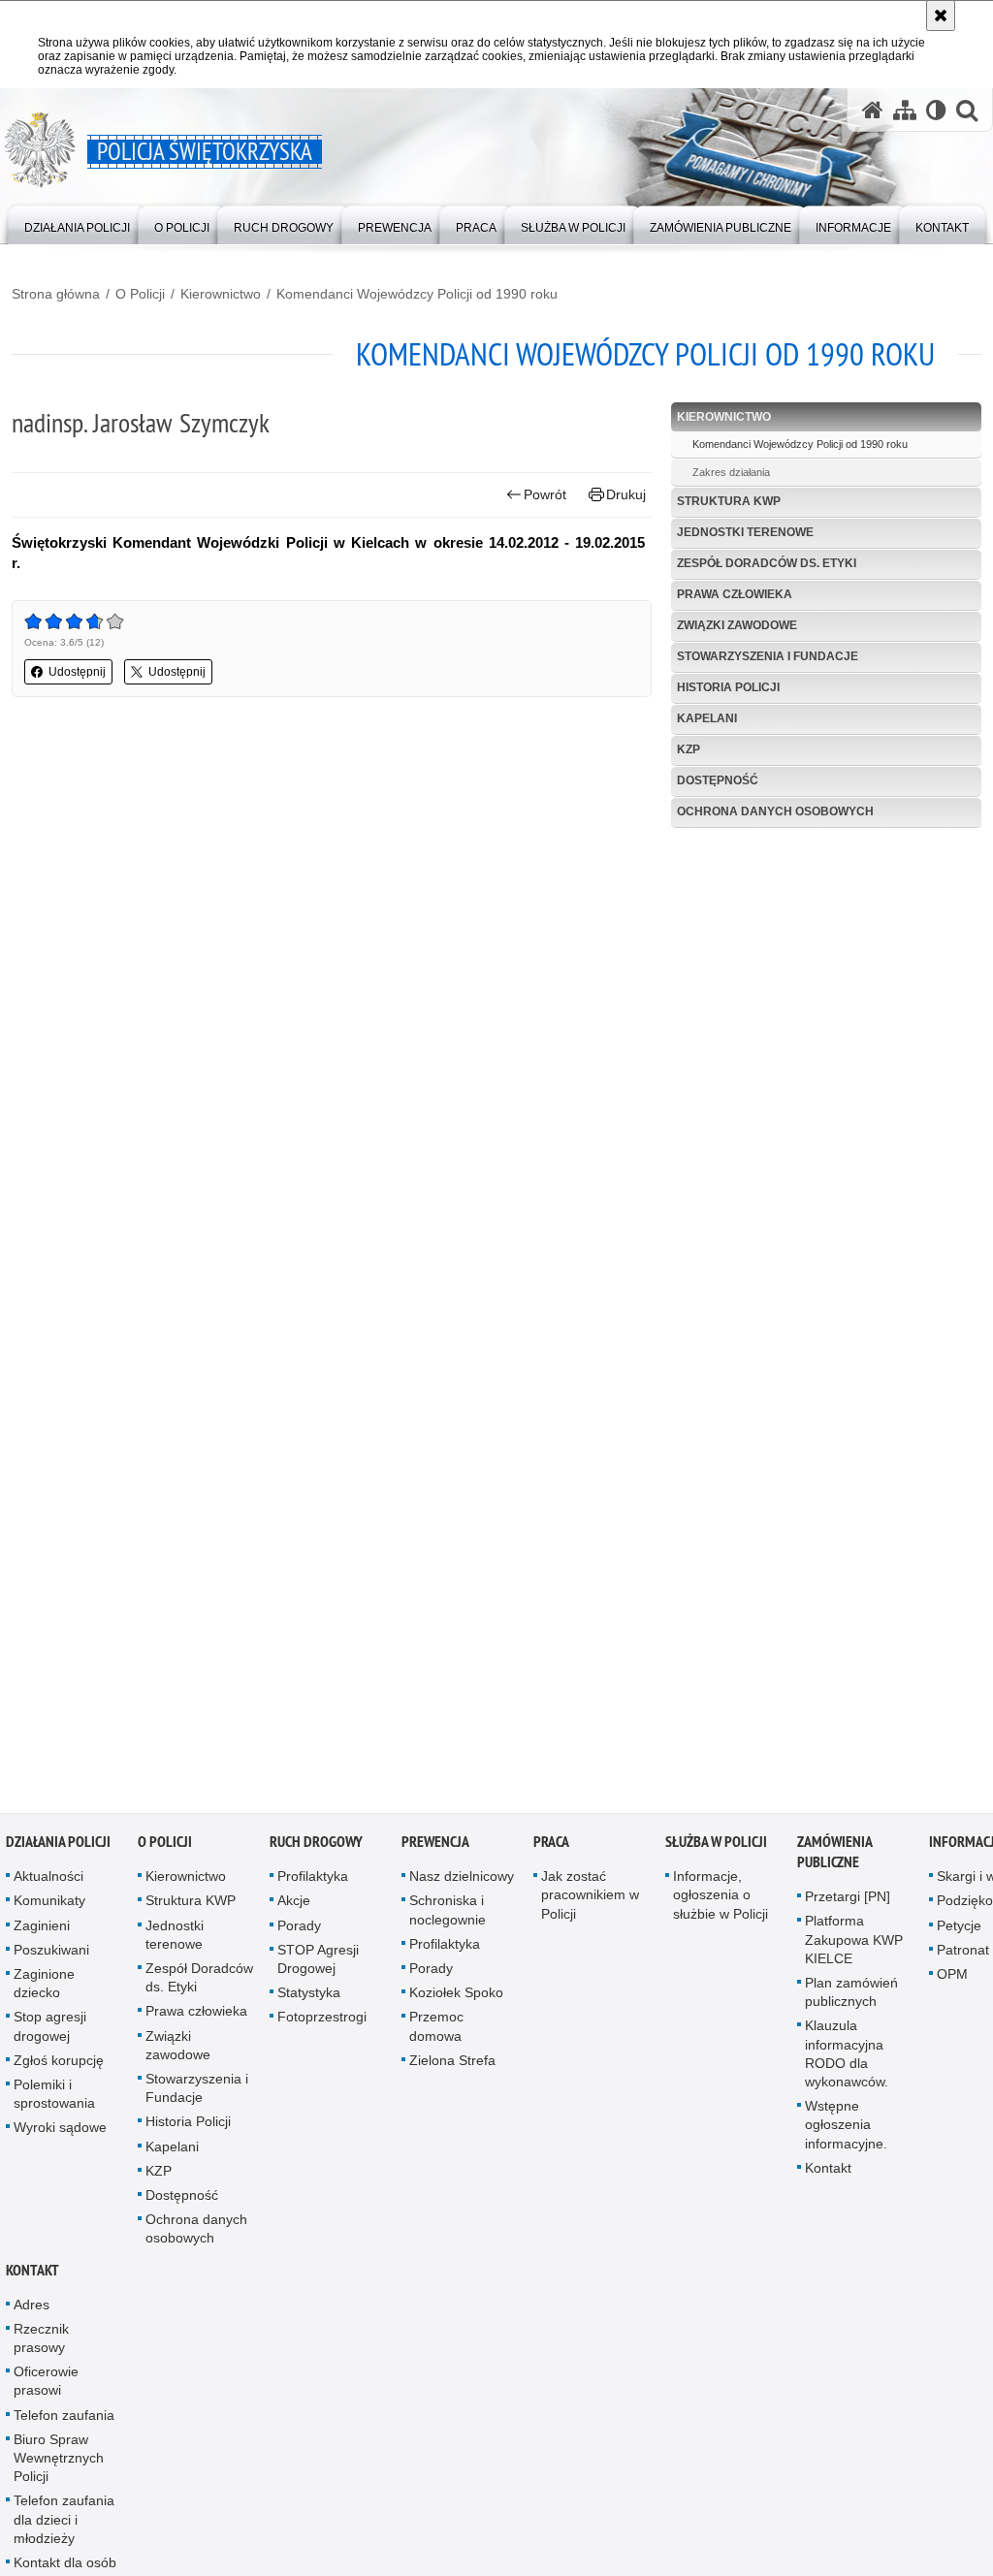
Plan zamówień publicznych (851, 1999)
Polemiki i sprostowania (54, 2100)
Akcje (294, 1907)
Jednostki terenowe (745, 532)
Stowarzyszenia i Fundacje (768, 656)
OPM (952, 1981)
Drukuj (626, 494)
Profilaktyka (313, 1883)
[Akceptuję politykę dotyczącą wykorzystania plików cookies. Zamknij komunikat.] (941, 16)
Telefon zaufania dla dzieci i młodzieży (64, 2526)
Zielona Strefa (452, 2067)
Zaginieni (42, 1932)
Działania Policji (58, 1848)
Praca (551, 1848)
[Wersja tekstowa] (936, 110)
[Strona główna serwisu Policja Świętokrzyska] (873, 110)
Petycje (959, 1932)
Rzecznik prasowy (41, 2345)
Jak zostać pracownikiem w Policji (590, 1901)
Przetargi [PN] (848, 1903)
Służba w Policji (716, 1848)
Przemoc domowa (436, 2033)
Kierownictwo (221, 294)
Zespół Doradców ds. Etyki (767, 563)
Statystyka (309, 1999)
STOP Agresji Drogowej (318, 1966)
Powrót (545, 494)
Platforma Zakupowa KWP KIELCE (854, 1946)
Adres (32, 2311)
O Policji (140, 294)
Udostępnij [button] (77, 672)
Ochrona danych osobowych (775, 811)
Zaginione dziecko (44, 1990)
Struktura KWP (729, 501)
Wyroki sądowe (60, 2134)
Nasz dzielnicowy (462, 1883)
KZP (689, 749)
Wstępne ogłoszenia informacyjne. (846, 2131)
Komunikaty (49, 1907)
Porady (299, 1932)
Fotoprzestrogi (322, 2023)
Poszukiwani (51, 1956)
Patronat (963, 1956)
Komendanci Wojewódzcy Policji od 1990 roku (417, 294)
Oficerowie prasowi (46, 2387)
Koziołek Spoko (456, 1999)
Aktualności (48, 1883)
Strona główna (56, 294)
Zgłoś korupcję (59, 2067)
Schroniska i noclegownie (448, 1916)
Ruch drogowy (316, 1848)
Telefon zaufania (64, 2422)
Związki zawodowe (737, 625)
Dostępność (718, 780)
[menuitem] (77, 223)
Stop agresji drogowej (50, 2033)
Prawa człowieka (735, 594)
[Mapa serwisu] (905, 110)
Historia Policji (728, 687)
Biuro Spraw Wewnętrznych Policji (59, 2465)
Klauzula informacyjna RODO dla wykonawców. (847, 2060)
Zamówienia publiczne (834, 1859)
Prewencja (435, 1848)
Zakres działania (731, 472)
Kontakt (828, 2175)
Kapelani (707, 718)
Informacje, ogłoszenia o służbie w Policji (721, 1901)
